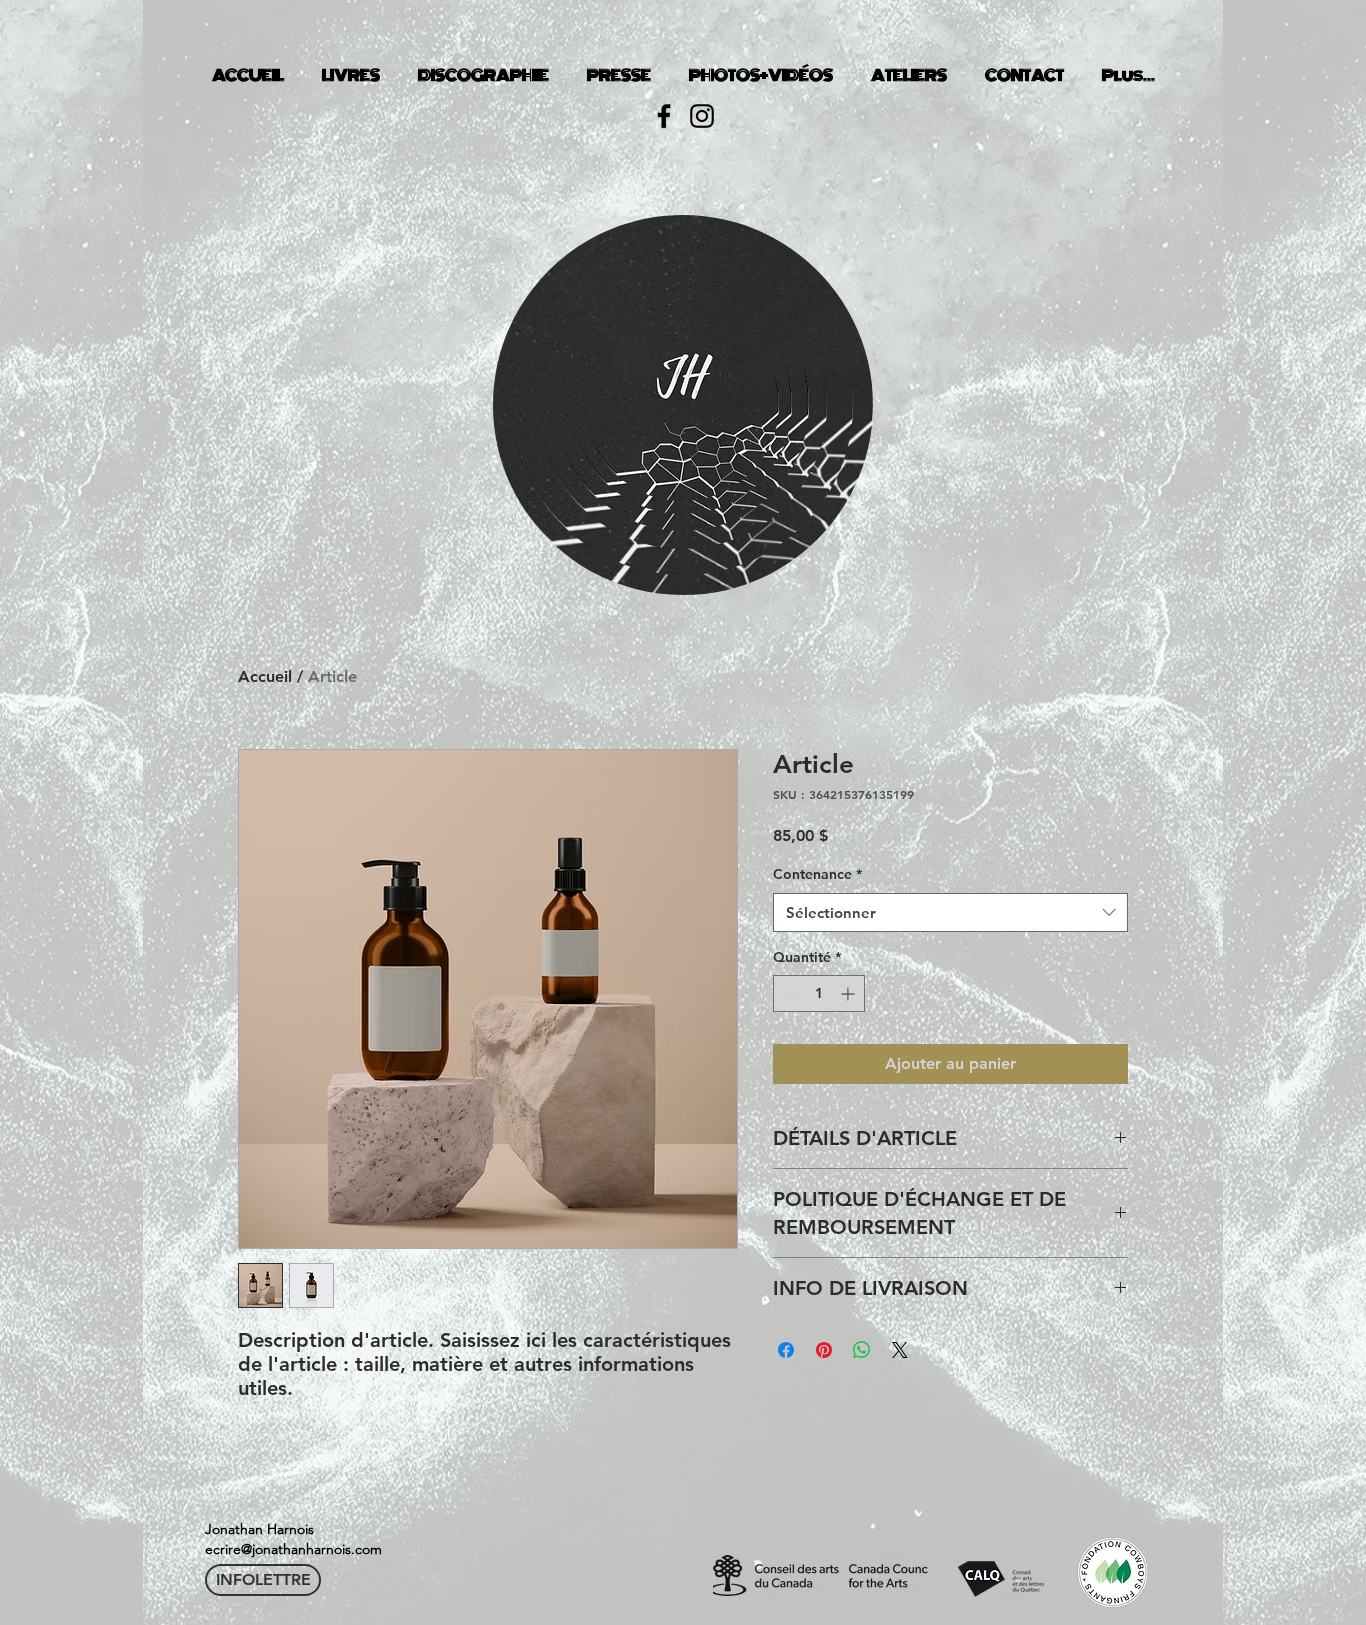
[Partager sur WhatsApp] (862, 1350)
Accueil (265, 676)
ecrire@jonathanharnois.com (293, 1549)
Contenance (817, 874)
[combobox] (950, 912)
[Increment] (849, 993)
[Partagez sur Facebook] (786, 1350)
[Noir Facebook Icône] (664, 116)
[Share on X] (900, 1350)
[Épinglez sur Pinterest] (824, 1350)
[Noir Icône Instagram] (702, 116)
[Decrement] (788, 993)
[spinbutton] (819, 993)
